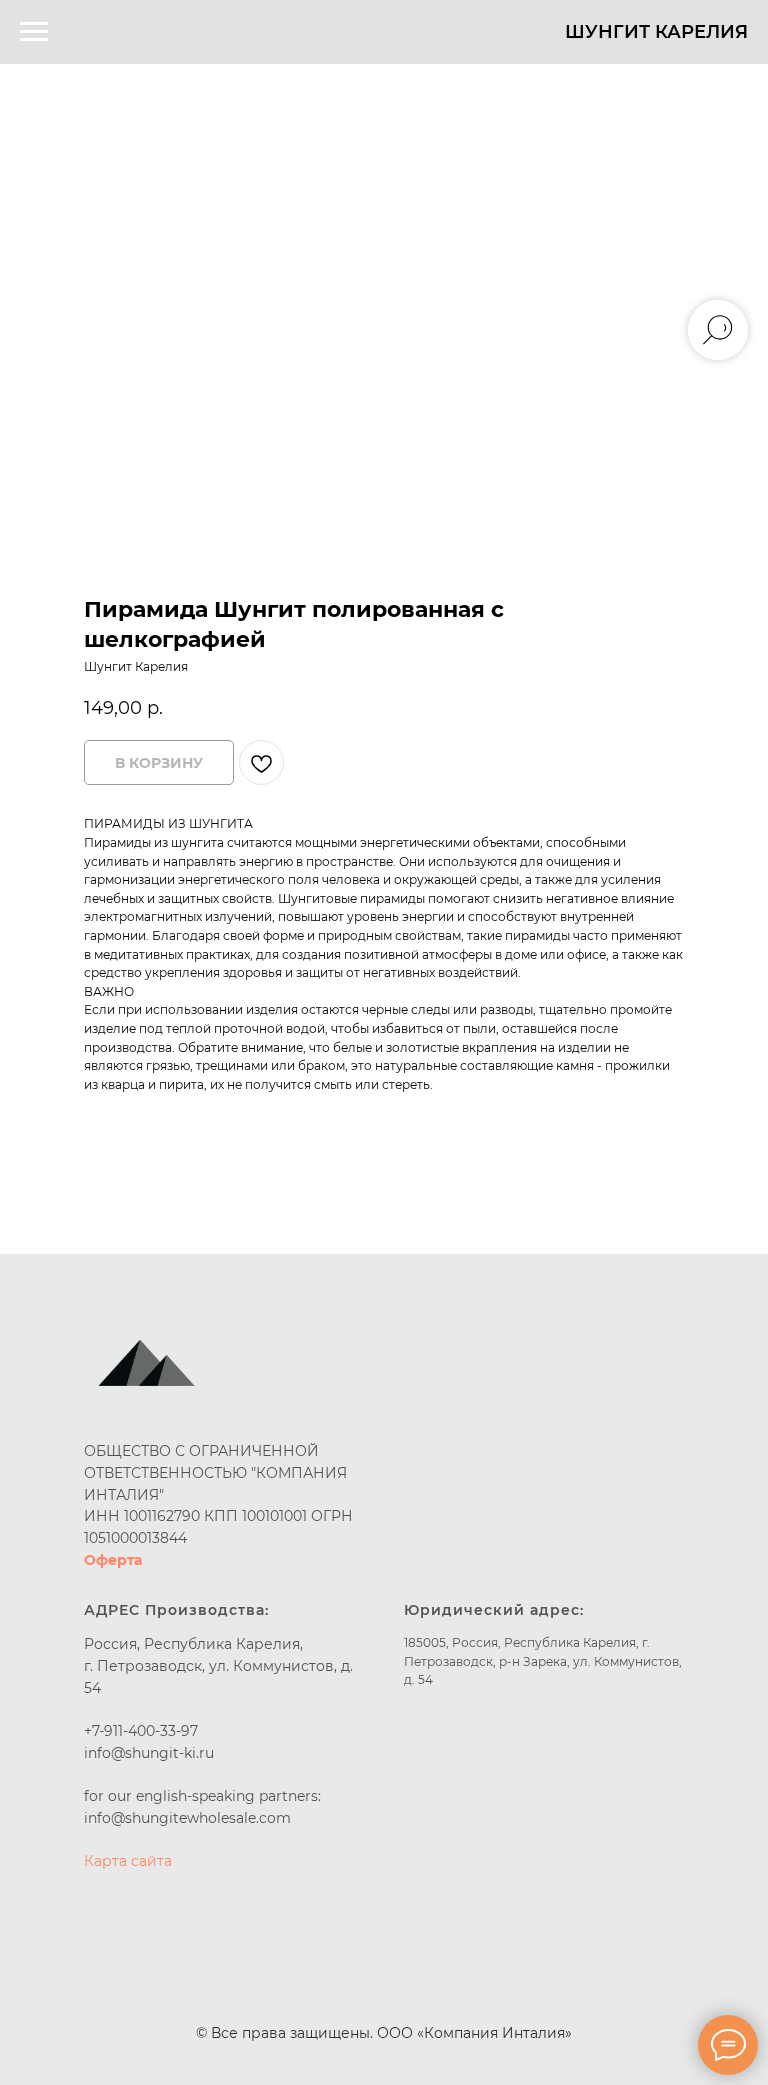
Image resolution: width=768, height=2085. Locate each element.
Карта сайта (128, 1861)
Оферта (113, 1560)
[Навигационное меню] (34, 32)
